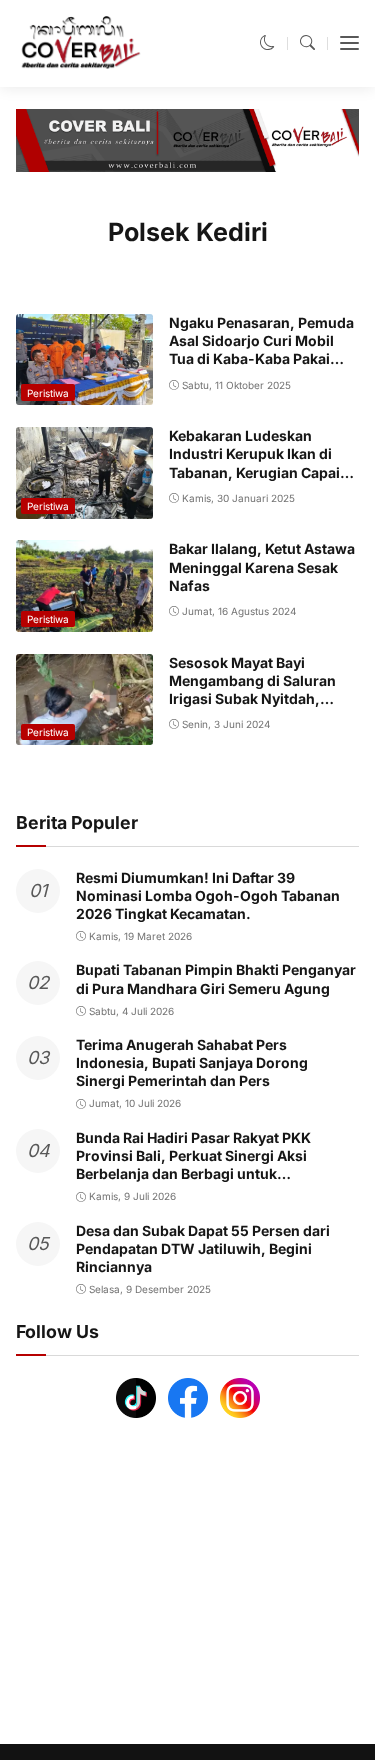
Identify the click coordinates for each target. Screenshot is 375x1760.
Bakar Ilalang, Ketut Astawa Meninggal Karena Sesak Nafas (262, 566)
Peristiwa (48, 393)
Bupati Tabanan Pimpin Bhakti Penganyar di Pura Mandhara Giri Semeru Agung (216, 978)
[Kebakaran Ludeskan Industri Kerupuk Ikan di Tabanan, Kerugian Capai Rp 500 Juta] (84, 504)
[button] (267, 42)
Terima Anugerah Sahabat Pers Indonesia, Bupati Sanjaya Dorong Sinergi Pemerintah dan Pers (192, 1062)
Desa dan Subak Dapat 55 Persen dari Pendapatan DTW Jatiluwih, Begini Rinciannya (203, 1248)
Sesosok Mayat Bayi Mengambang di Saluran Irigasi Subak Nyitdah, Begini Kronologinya (252, 690)
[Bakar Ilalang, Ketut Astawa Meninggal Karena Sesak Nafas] (84, 617)
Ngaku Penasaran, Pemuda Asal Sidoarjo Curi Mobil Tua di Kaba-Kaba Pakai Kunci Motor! (261, 350)
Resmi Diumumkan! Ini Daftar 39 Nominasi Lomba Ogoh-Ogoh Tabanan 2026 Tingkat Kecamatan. (208, 895)
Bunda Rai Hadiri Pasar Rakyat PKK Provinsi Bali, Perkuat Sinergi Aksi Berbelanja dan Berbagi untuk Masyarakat (193, 1165)
